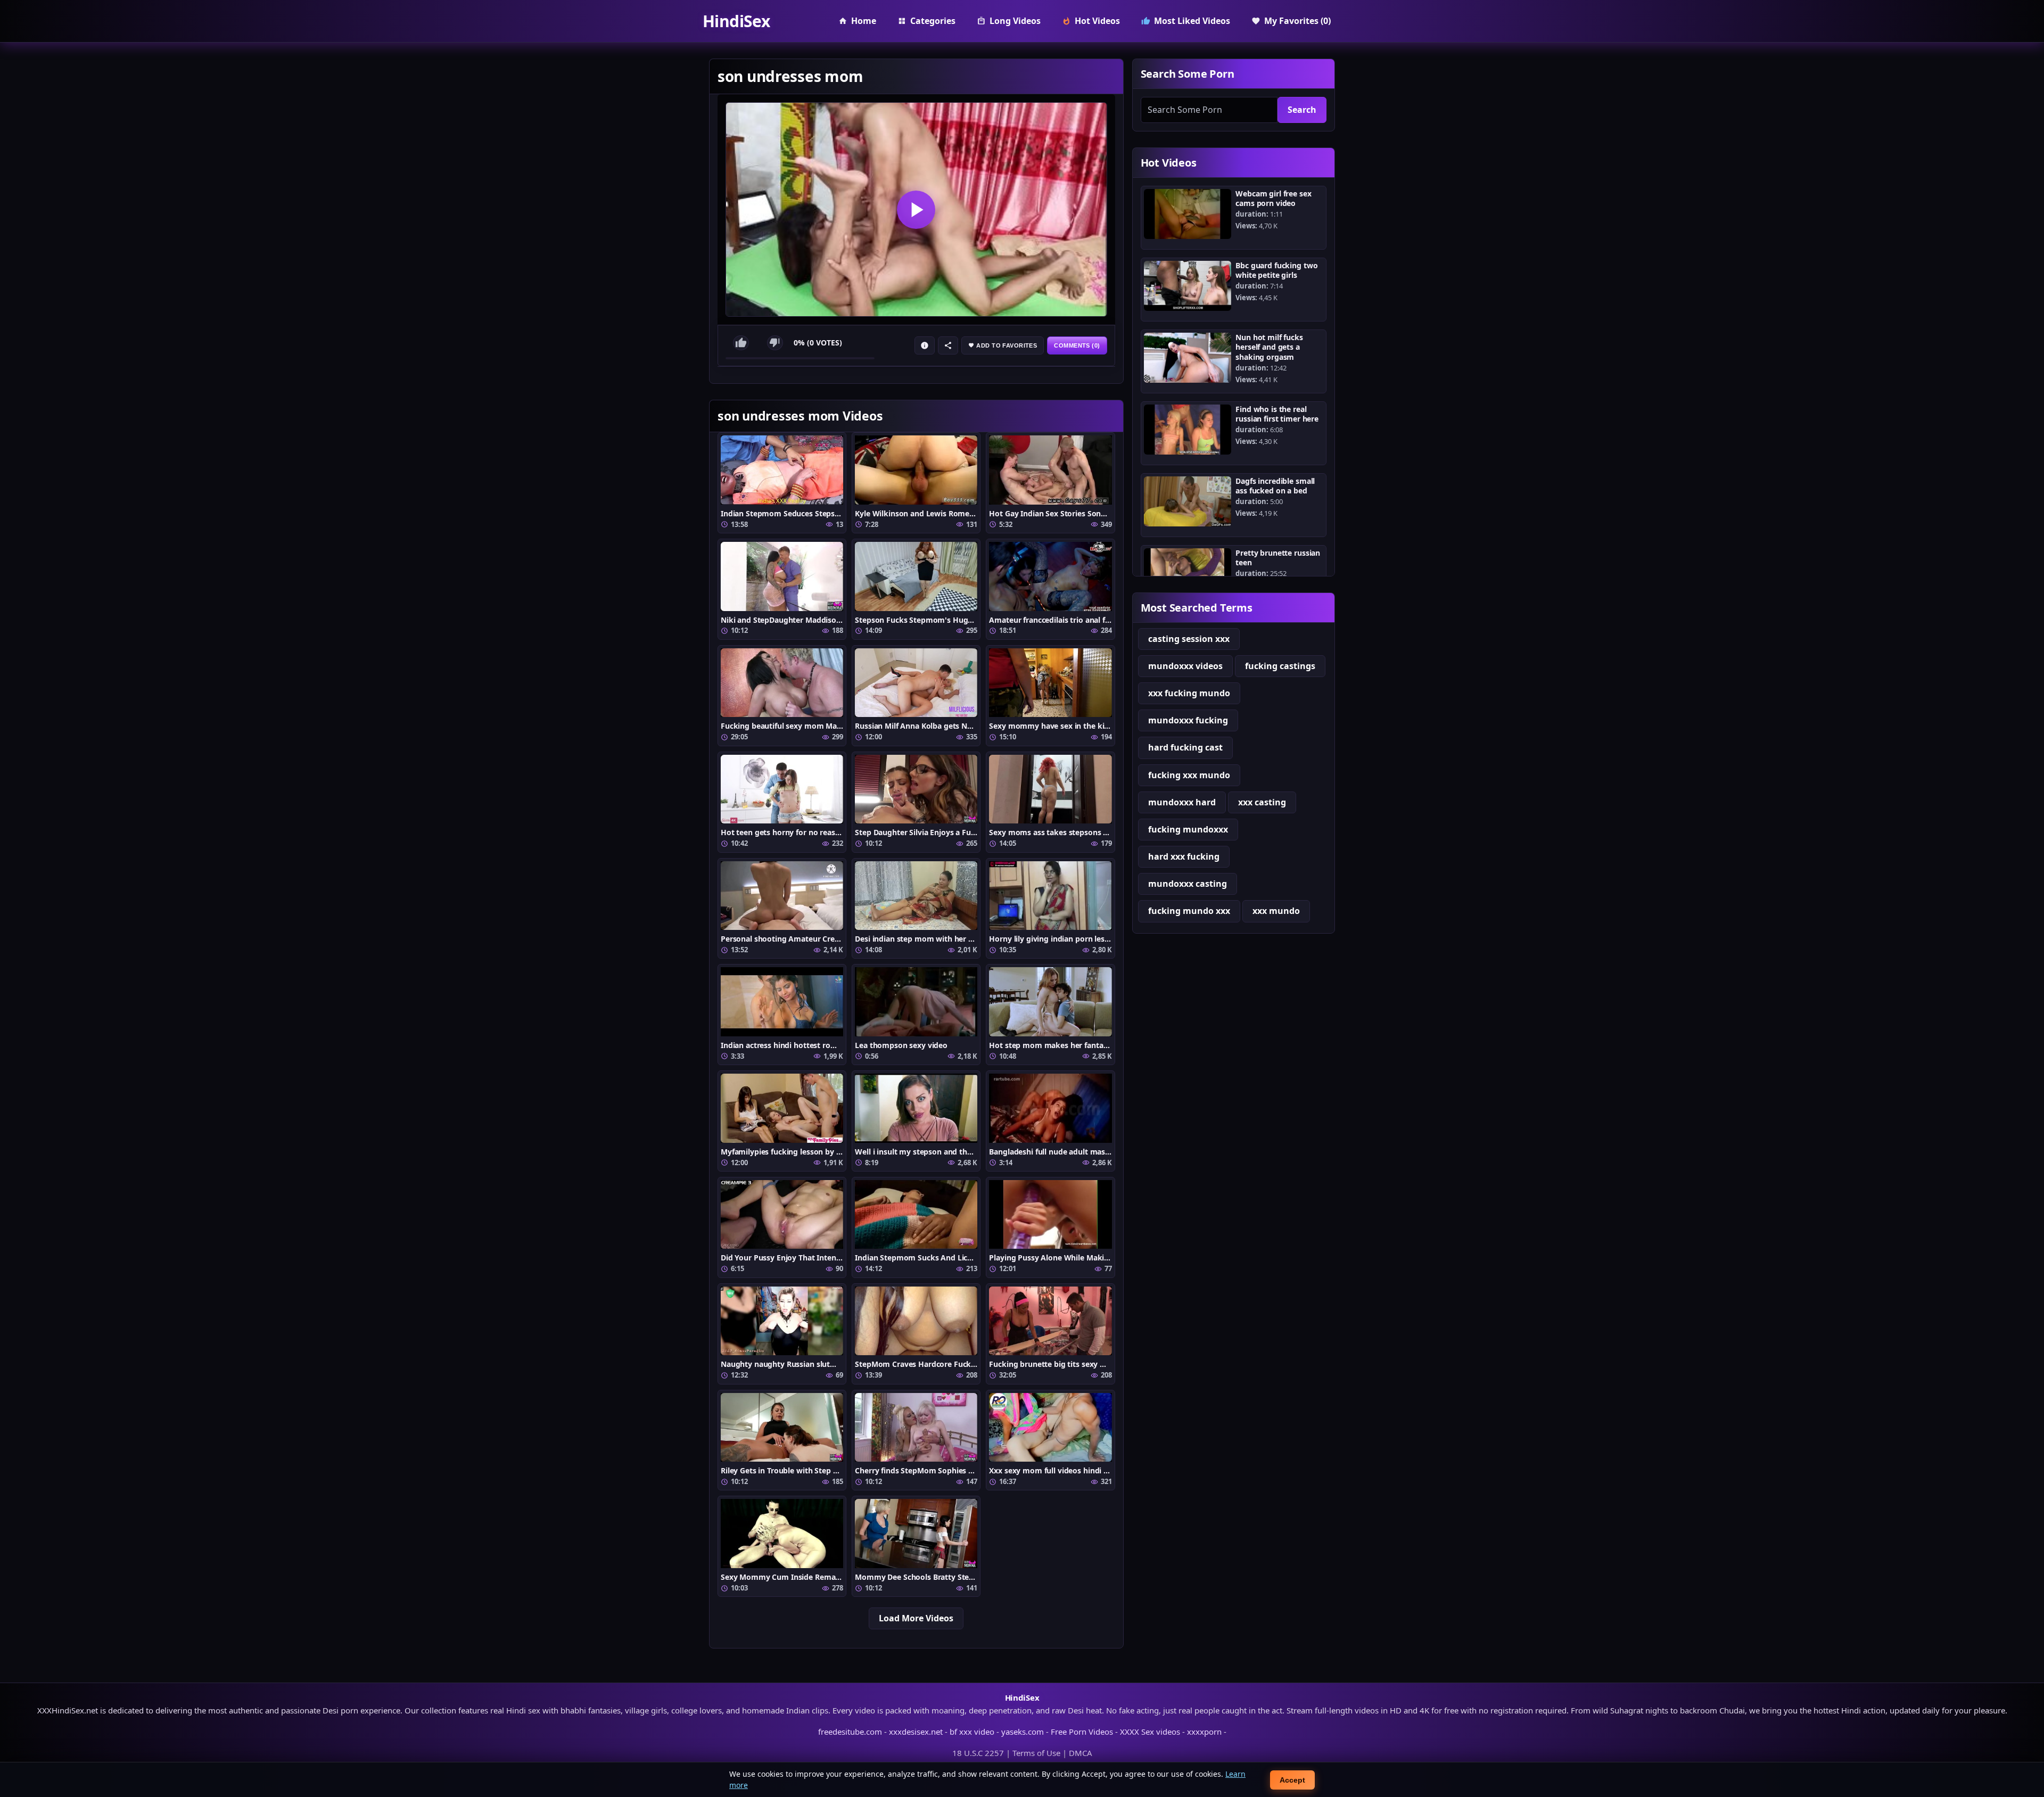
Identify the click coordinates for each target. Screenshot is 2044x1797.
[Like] (741, 343)
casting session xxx (1189, 639)
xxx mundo (1276, 911)
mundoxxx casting (1188, 884)
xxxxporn (1204, 1732)
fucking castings (1280, 666)
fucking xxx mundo (1189, 775)
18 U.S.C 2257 (978, 1753)
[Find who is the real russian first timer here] (1188, 430)
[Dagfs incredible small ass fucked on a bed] (1188, 501)
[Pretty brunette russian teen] (1188, 573)
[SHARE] (948, 345)
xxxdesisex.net (916, 1732)
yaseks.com (1023, 1732)
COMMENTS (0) (1077, 345)
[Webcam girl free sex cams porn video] (1188, 214)
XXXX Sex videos (1150, 1732)
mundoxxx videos (1185, 666)
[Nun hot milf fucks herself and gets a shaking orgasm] (1188, 358)
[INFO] (925, 345)
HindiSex (736, 21)
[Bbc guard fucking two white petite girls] (1188, 286)
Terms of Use (1036, 1753)
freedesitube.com (850, 1732)
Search (1302, 110)
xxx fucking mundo (1189, 693)
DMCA (1081, 1753)
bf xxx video (972, 1732)
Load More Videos (916, 1618)
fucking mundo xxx (1189, 911)
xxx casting (1262, 802)
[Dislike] (775, 343)
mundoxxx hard (1182, 802)
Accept (1292, 1780)
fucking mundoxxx (1188, 829)
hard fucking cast (1185, 747)
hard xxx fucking (1184, 856)
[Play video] (916, 209)
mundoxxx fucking (1188, 720)
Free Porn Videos (1082, 1732)
